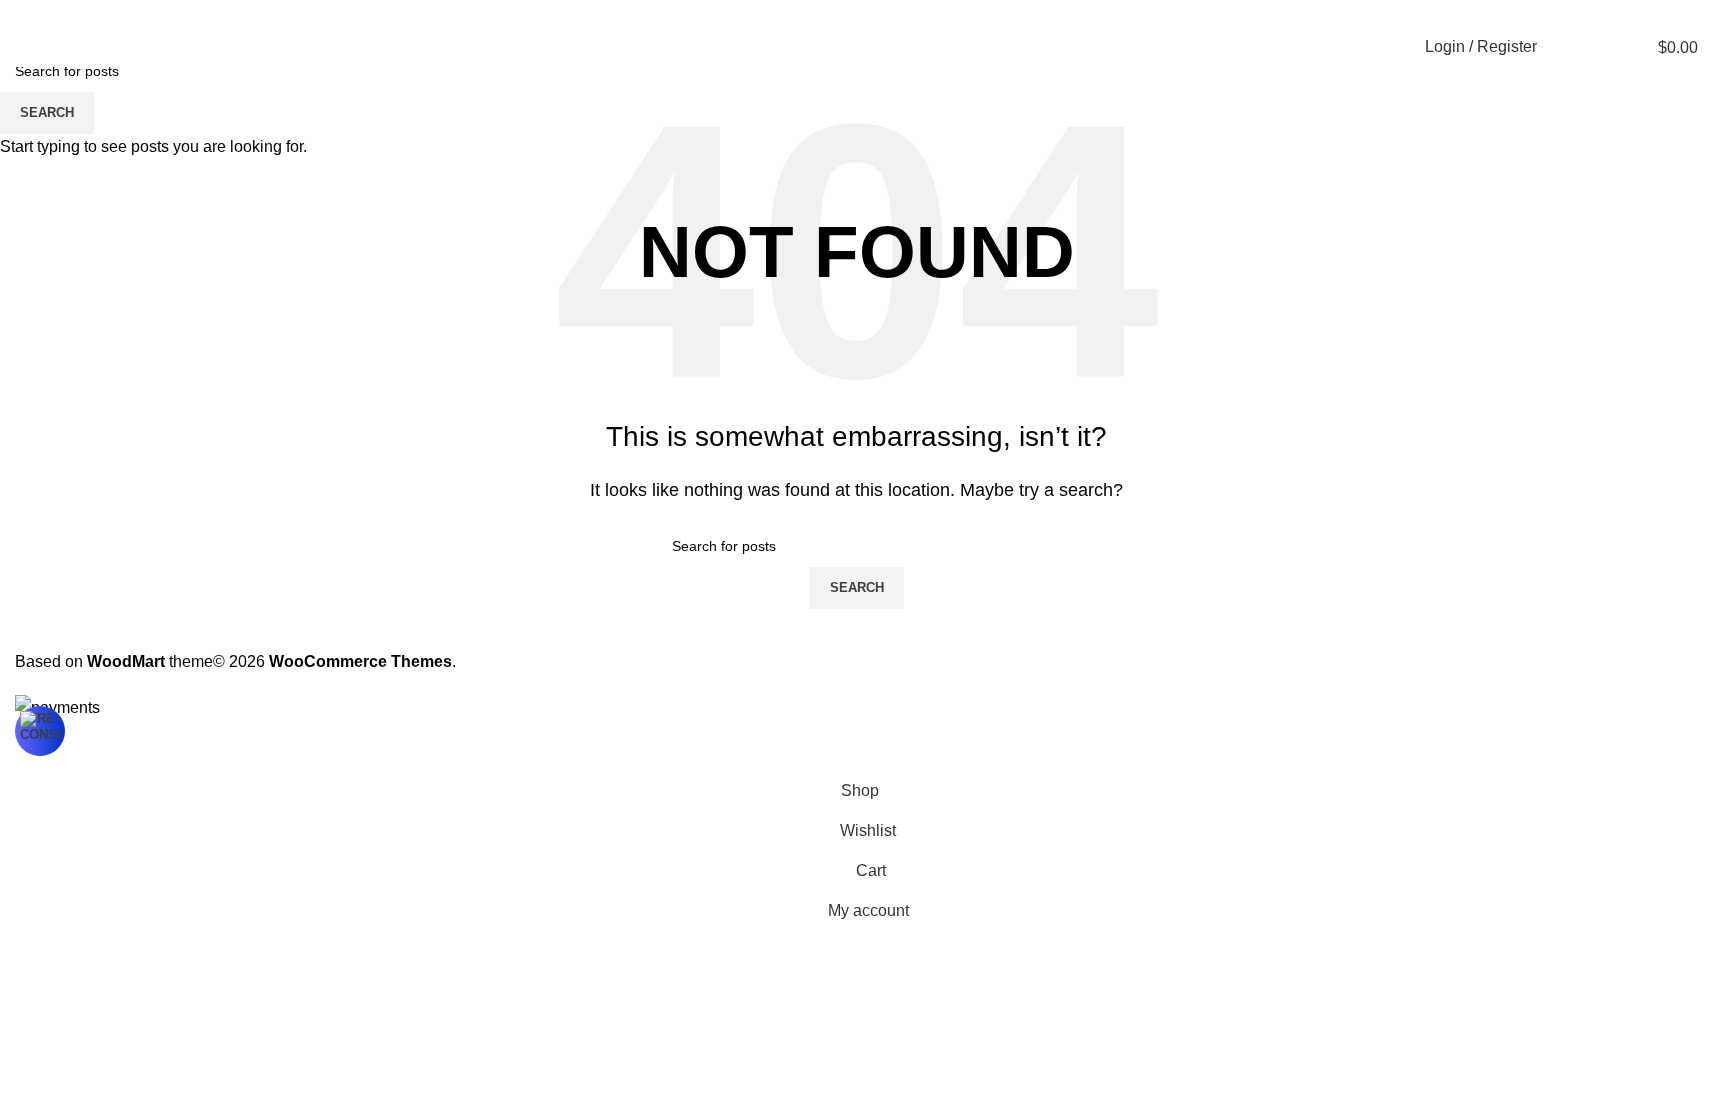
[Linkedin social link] (1662, 13)
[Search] (1565, 47)
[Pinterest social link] (1638, 13)
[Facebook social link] (1590, 13)
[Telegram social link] (1686, 13)
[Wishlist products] (1601, 47)
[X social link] (1614, 13)
